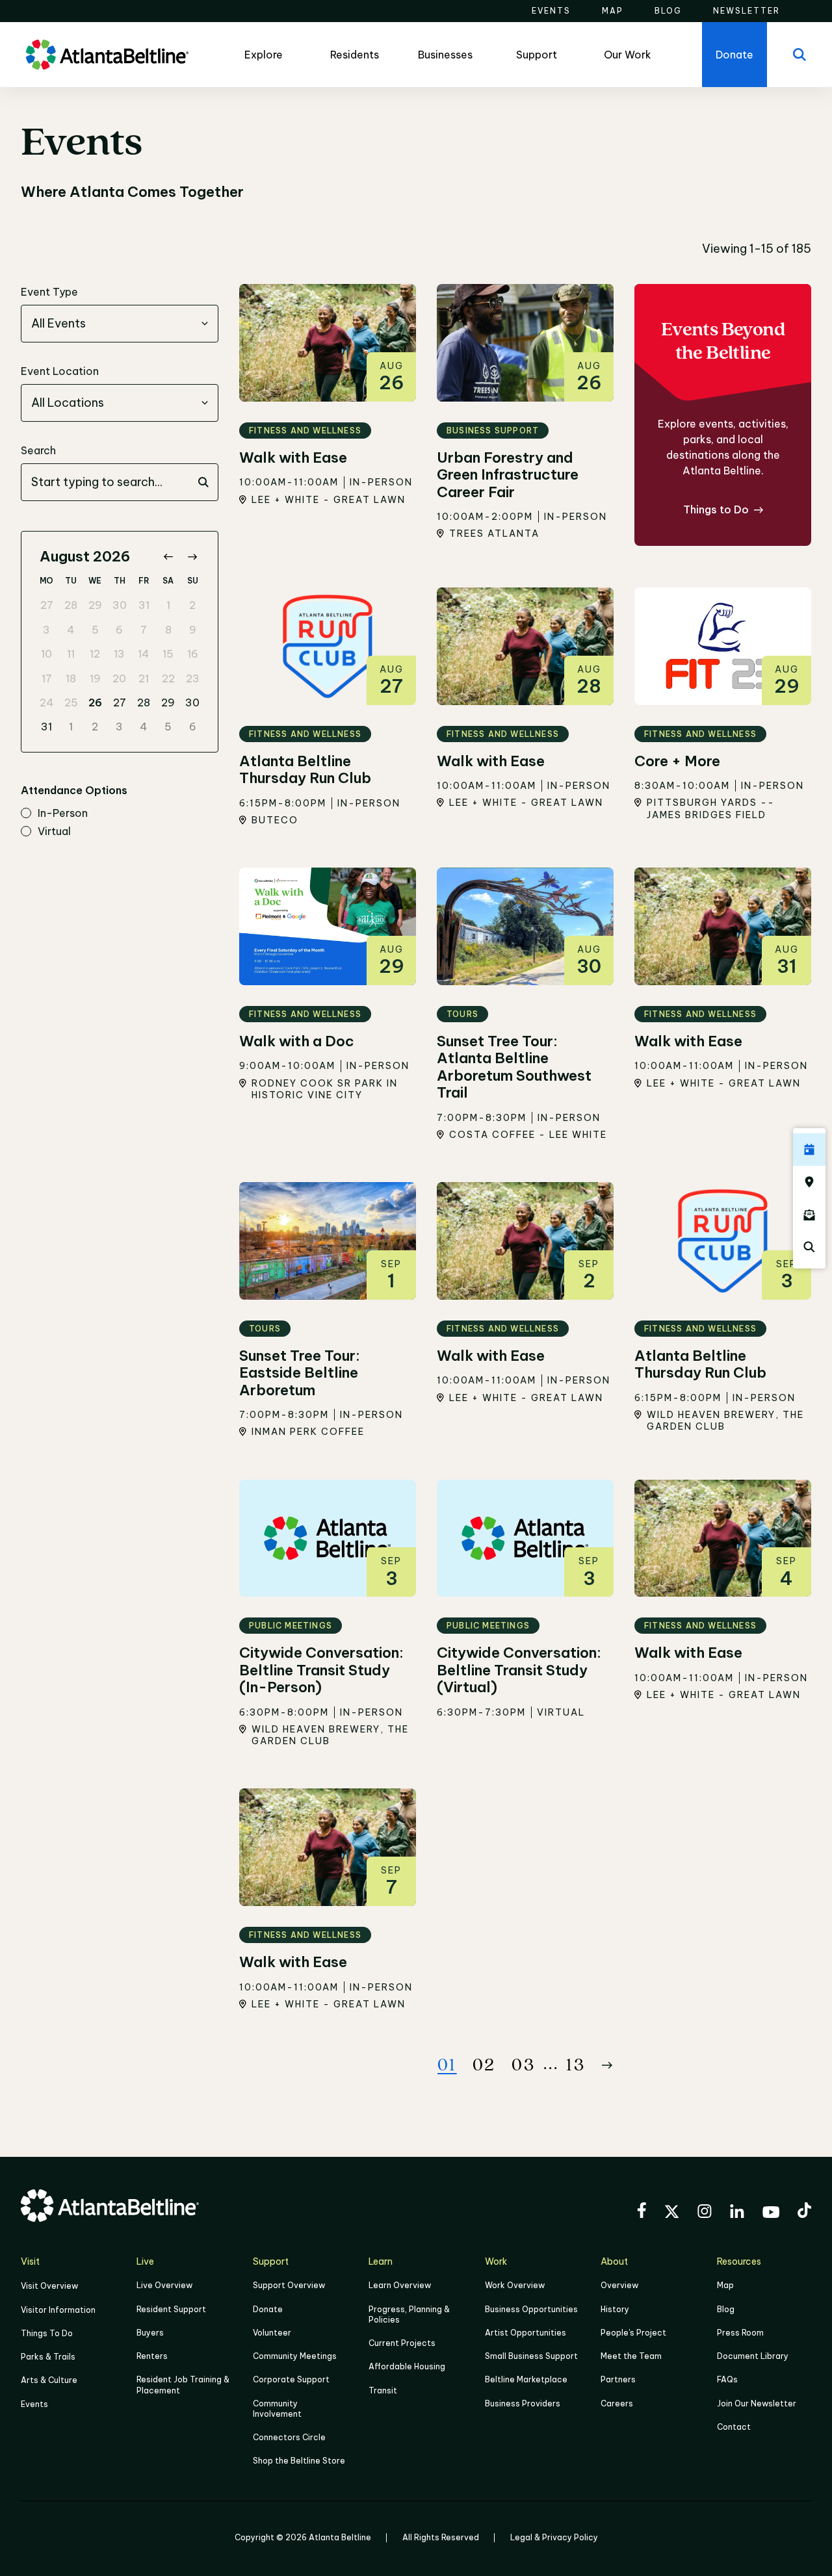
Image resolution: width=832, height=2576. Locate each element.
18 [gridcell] (71, 678)
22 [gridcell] (168, 678)
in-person (63, 814)
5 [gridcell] (95, 630)
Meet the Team (631, 2356)
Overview (619, 2285)
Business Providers (523, 2403)
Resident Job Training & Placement (183, 2385)
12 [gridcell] (95, 654)
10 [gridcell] (46, 654)
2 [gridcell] (192, 605)
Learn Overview (400, 2285)
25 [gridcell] (71, 702)
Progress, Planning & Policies (409, 2314)
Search (38, 450)
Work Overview (515, 2285)
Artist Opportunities (526, 2333)
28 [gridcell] (71, 605)
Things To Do (47, 2333)
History (615, 2309)
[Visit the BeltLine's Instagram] (705, 2213)
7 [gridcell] (144, 630)
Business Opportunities (531, 2309)
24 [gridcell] (47, 702)
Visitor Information (58, 2310)
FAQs (727, 2379)
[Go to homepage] (107, 55)
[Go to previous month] (168, 557)
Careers (617, 2403)
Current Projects (402, 2343)
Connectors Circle (289, 2437)
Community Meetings (295, 2356)
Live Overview (164, 2285)
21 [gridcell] (144, 678)
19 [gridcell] (95, 678)
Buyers (150, 2333)
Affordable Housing (407, 2366)
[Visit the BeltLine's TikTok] (804, 2212)
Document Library (753, 2356)
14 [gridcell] (144, 654)
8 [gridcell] (168, 630)
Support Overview (289, 2285)
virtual (54, 832)
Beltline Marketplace (526, 2379)
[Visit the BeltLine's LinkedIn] (737, 2213)
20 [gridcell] (119, 678)
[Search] (799, 55)
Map (725, 2285)
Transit (383, 2390)
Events (34, 2404)
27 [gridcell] (47, 605)
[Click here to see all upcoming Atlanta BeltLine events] (809, 1150)
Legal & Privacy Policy (554, 2537)
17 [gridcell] (47, 678)
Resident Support (171, 2309)
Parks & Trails (48, 2357)
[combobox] (120, 324)
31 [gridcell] (144, 605)
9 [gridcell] (193, 630)
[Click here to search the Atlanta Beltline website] (809, 1247)
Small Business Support (531, 2356)
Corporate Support (291, 2379)
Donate (268, 2309)
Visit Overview (49, 2286)
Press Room (740, 2333)
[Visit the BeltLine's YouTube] (771, 2214)
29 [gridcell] (95, 605)
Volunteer (272, 2333)
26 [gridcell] (95, 702)
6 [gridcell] (119, 630)
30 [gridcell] (120, 605)
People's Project (633, 2333)
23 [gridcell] (193, 678)
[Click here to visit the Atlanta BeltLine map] (809, 1182)
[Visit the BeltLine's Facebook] (642, 2212)
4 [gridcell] (71, 630)
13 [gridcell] (119, 654)
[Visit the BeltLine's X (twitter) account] (672, 2213)
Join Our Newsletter (757, 2403)
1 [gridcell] (168, 605)
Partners (618, 2379)
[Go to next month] (192, 557)
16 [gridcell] (193, 654)
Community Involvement (277, 2409)
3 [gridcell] (46, 630)
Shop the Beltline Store (299, 2461)
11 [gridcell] (71, 654)
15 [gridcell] (168, 654)
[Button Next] (607, 2065)
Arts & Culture (49, 2380)
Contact (734, 2427)
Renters (152, 2356)
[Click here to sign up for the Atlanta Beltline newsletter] (809, 1215)
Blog (726, 2309)
